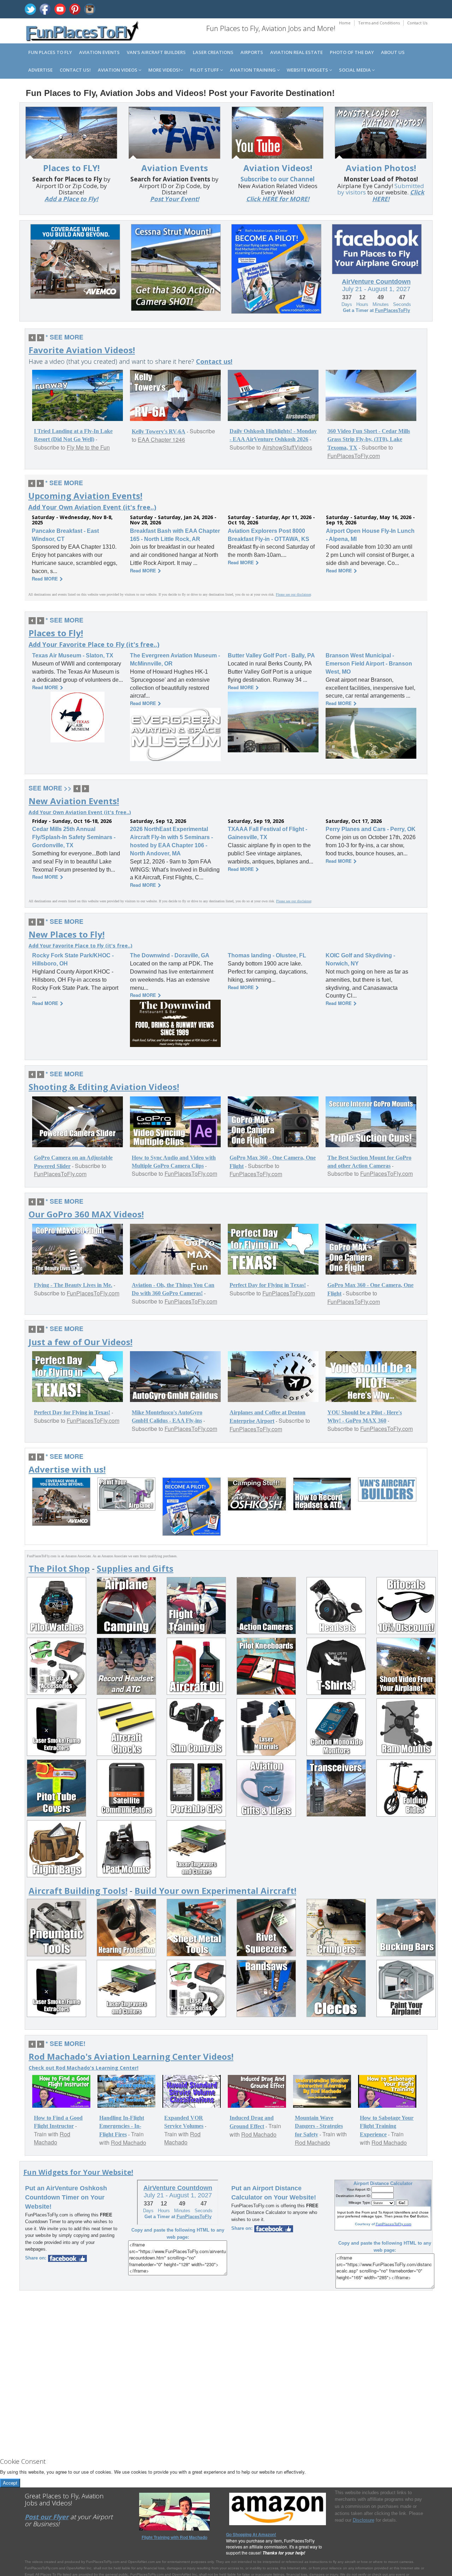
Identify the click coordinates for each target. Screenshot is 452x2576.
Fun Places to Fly (50, 52)
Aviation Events (99, 52)
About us (393, 52)
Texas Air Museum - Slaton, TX (73, 655)
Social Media (355, 70)
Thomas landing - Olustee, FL (267, 955)
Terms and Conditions (379, 23)
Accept (10, 2483)
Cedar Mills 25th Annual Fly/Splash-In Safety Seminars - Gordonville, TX (74, 837)
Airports (252, 52)
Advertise (40, 70)
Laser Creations (213, 52)
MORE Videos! (164, 70)
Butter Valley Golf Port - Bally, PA (271, 655)
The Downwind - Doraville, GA (170, 955)
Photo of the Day (352, 52)
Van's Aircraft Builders (156, 52)
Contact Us (417, 23)
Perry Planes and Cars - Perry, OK (371, 829)
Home (345, 23)
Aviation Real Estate (296, 52)
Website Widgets (308, 70)
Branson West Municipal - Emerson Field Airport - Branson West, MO (369, 664)
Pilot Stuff (205, 70)
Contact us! (75, 70)
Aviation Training (253, 70)
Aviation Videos (118, 70)
